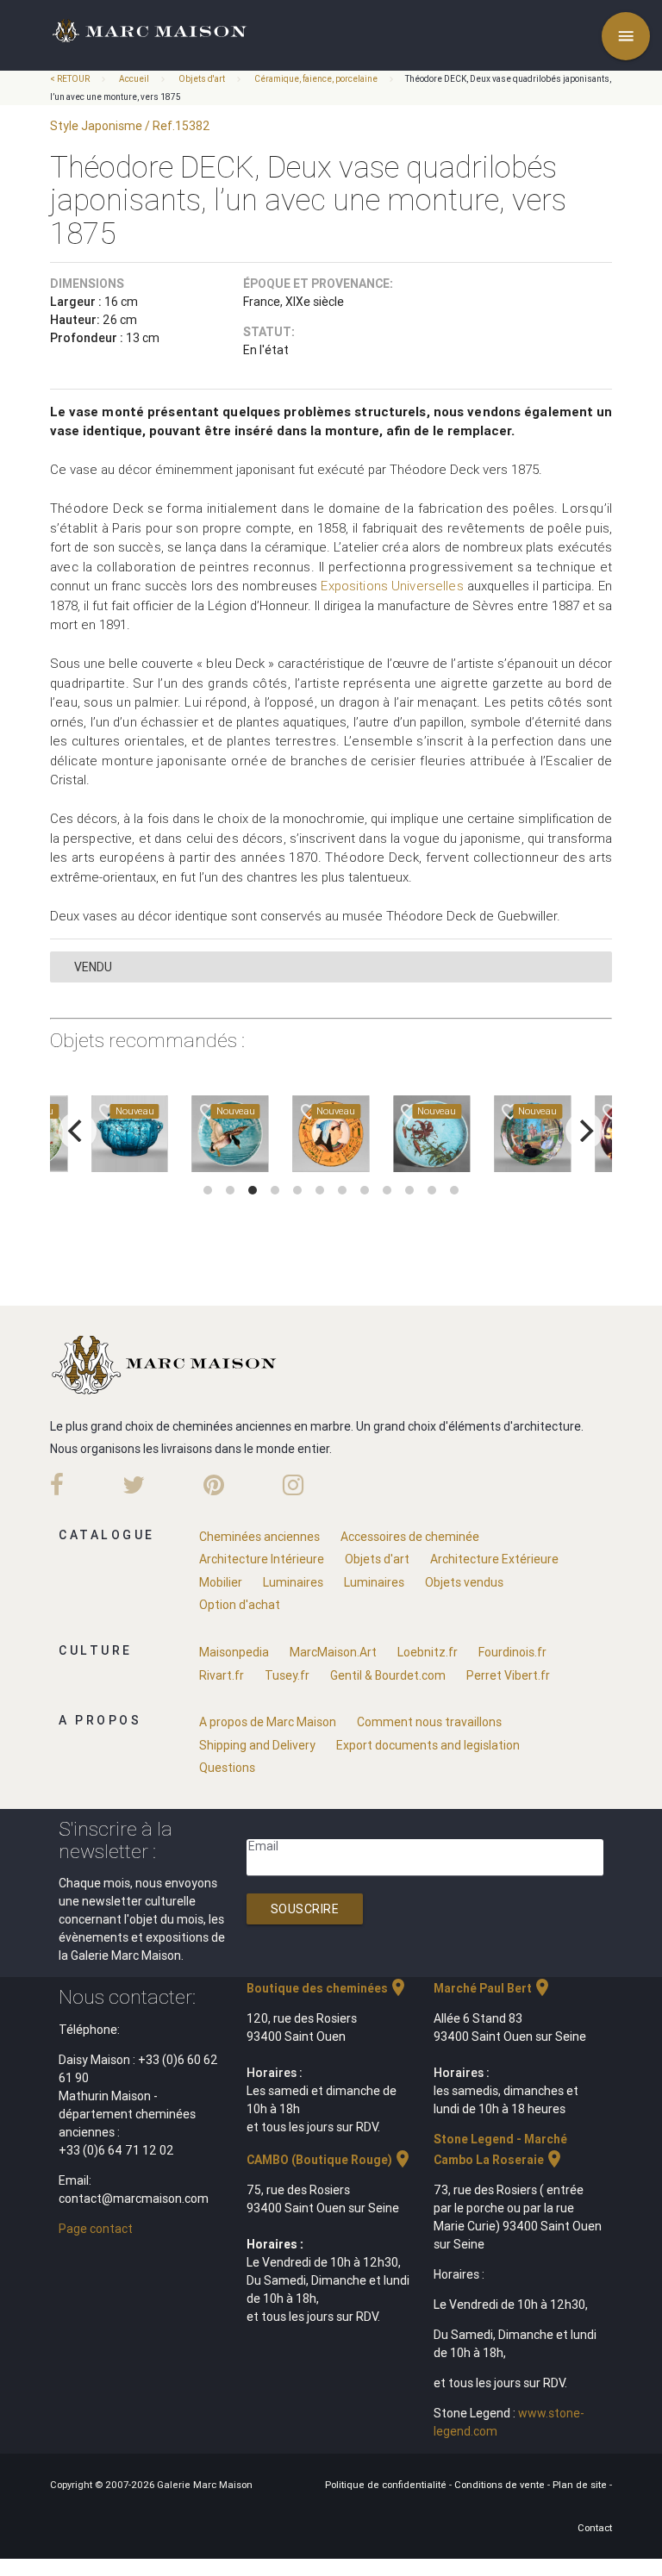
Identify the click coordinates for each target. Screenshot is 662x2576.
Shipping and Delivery (257, 1745)
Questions (227, 1768)
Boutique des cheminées (328, 1988)
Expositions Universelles (392, 586)
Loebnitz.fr (428, 1652)
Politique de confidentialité (387, 2485)
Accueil (134, 79)
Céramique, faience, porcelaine (316, 79)
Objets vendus (464, 1582)
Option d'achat (240, 1605)
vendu (93, 967)
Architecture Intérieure (262, 1559)
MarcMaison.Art (333, 1652)
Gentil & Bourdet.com (388, 1675)
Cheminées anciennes (259, 1537)
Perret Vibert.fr (508, 1675)
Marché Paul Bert (493, 1988)
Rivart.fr (222, 1675)
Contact (595, 2528)
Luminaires (293, 1582)
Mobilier (221, 1582)
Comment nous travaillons (429, 1722)
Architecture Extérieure (494, 1559)
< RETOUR (71, 79)
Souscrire (305, 1909)
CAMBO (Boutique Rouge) (330, 2160)
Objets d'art (202, 79)
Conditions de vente (501, 2485)
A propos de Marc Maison (268, 1722)
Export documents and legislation (428, 1745)
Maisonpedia (234, 1652)
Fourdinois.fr (512, 1652)
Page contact (96, 2229)
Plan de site (581, 2485)
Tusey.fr (287, 1675)
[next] (584, 1131)
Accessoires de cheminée (410, 1537)
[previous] (78, 1131)
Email (263, 1846)
